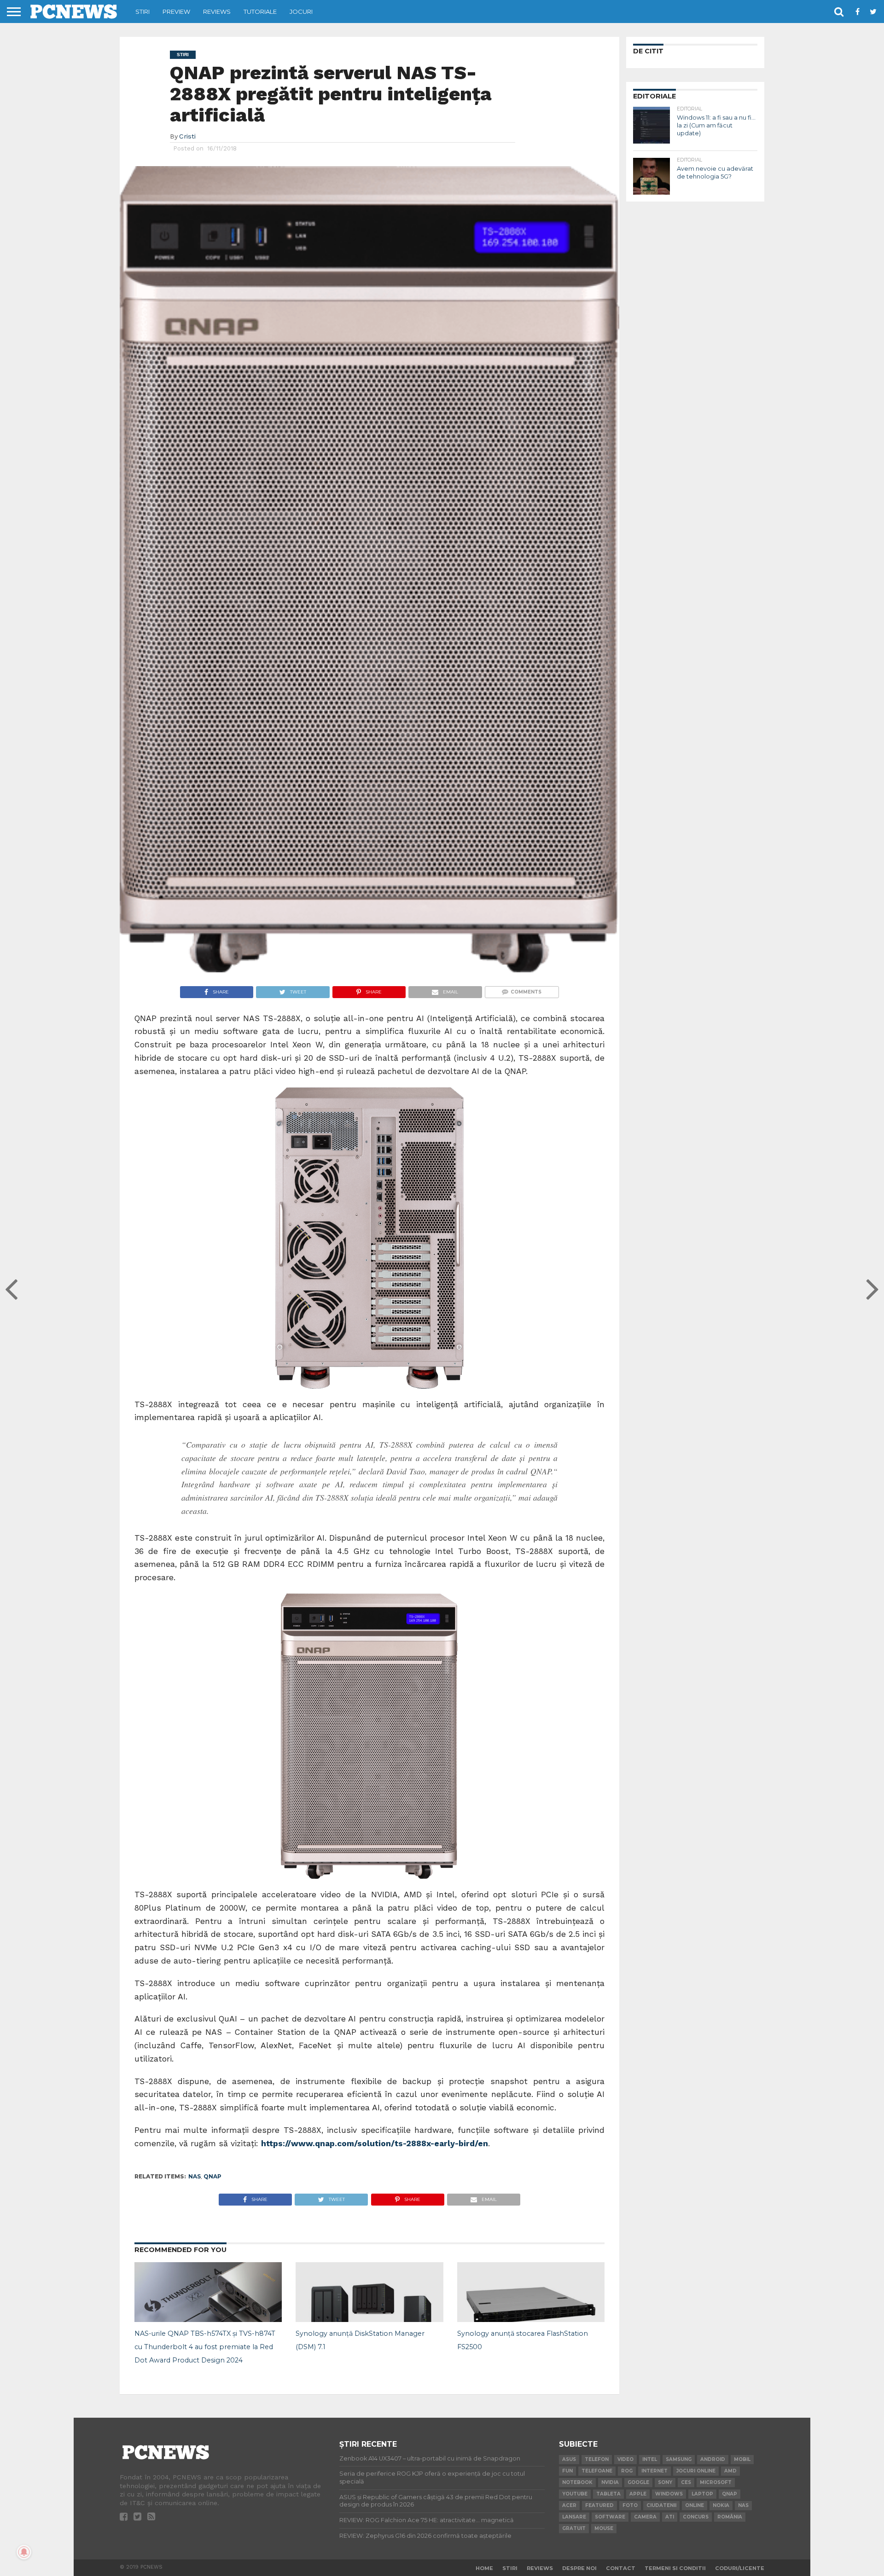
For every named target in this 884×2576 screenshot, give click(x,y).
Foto (630, 2505)
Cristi (187, 136)
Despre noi (579, 2568)
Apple (638, 2494)
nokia (721, 2505)
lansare (574, 2517)
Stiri (142, 12)
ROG (627, 2471)
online (695, 2505)
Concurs (696, 2517)
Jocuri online (696, 2471)
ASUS (569, 2459)
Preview (176, 12)
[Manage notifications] (24, 2552)
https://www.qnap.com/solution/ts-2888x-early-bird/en (375, 2143)
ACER (569, 2505)
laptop (702, 2494)
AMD (730, 2471)
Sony (665, 2482)
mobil (742, 2459)
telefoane (597, 2471)
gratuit (574, 2528)
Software (610, 2517)
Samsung (679, 2459)
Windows (669, 2494)
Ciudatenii (661, 2505)
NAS (195, 2176)
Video (625, 2459)
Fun (567, 2471)
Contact (621, 2568)
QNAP (212, 2176)
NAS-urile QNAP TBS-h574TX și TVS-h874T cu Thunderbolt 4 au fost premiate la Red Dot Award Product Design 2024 (205, 2347)
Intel (650, 2459)
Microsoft (716, 2482)
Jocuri (301, 12)
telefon (597, 2459)
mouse (604, 2528)
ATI (670, 2517)
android (713, 2459)
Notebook (577, 2482)
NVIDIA (610, 2482)
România (730, 2517)
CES (686, 2482)
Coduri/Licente (740, 2568)
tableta (608, 2494)
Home (484, 2568)
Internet (654, 2471)
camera (645, 2517)
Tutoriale (260, 12)
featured (599, 2505)
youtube (575, 2494)
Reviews (217, 12)
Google (638, 2482)
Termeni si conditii (675, 2568)
